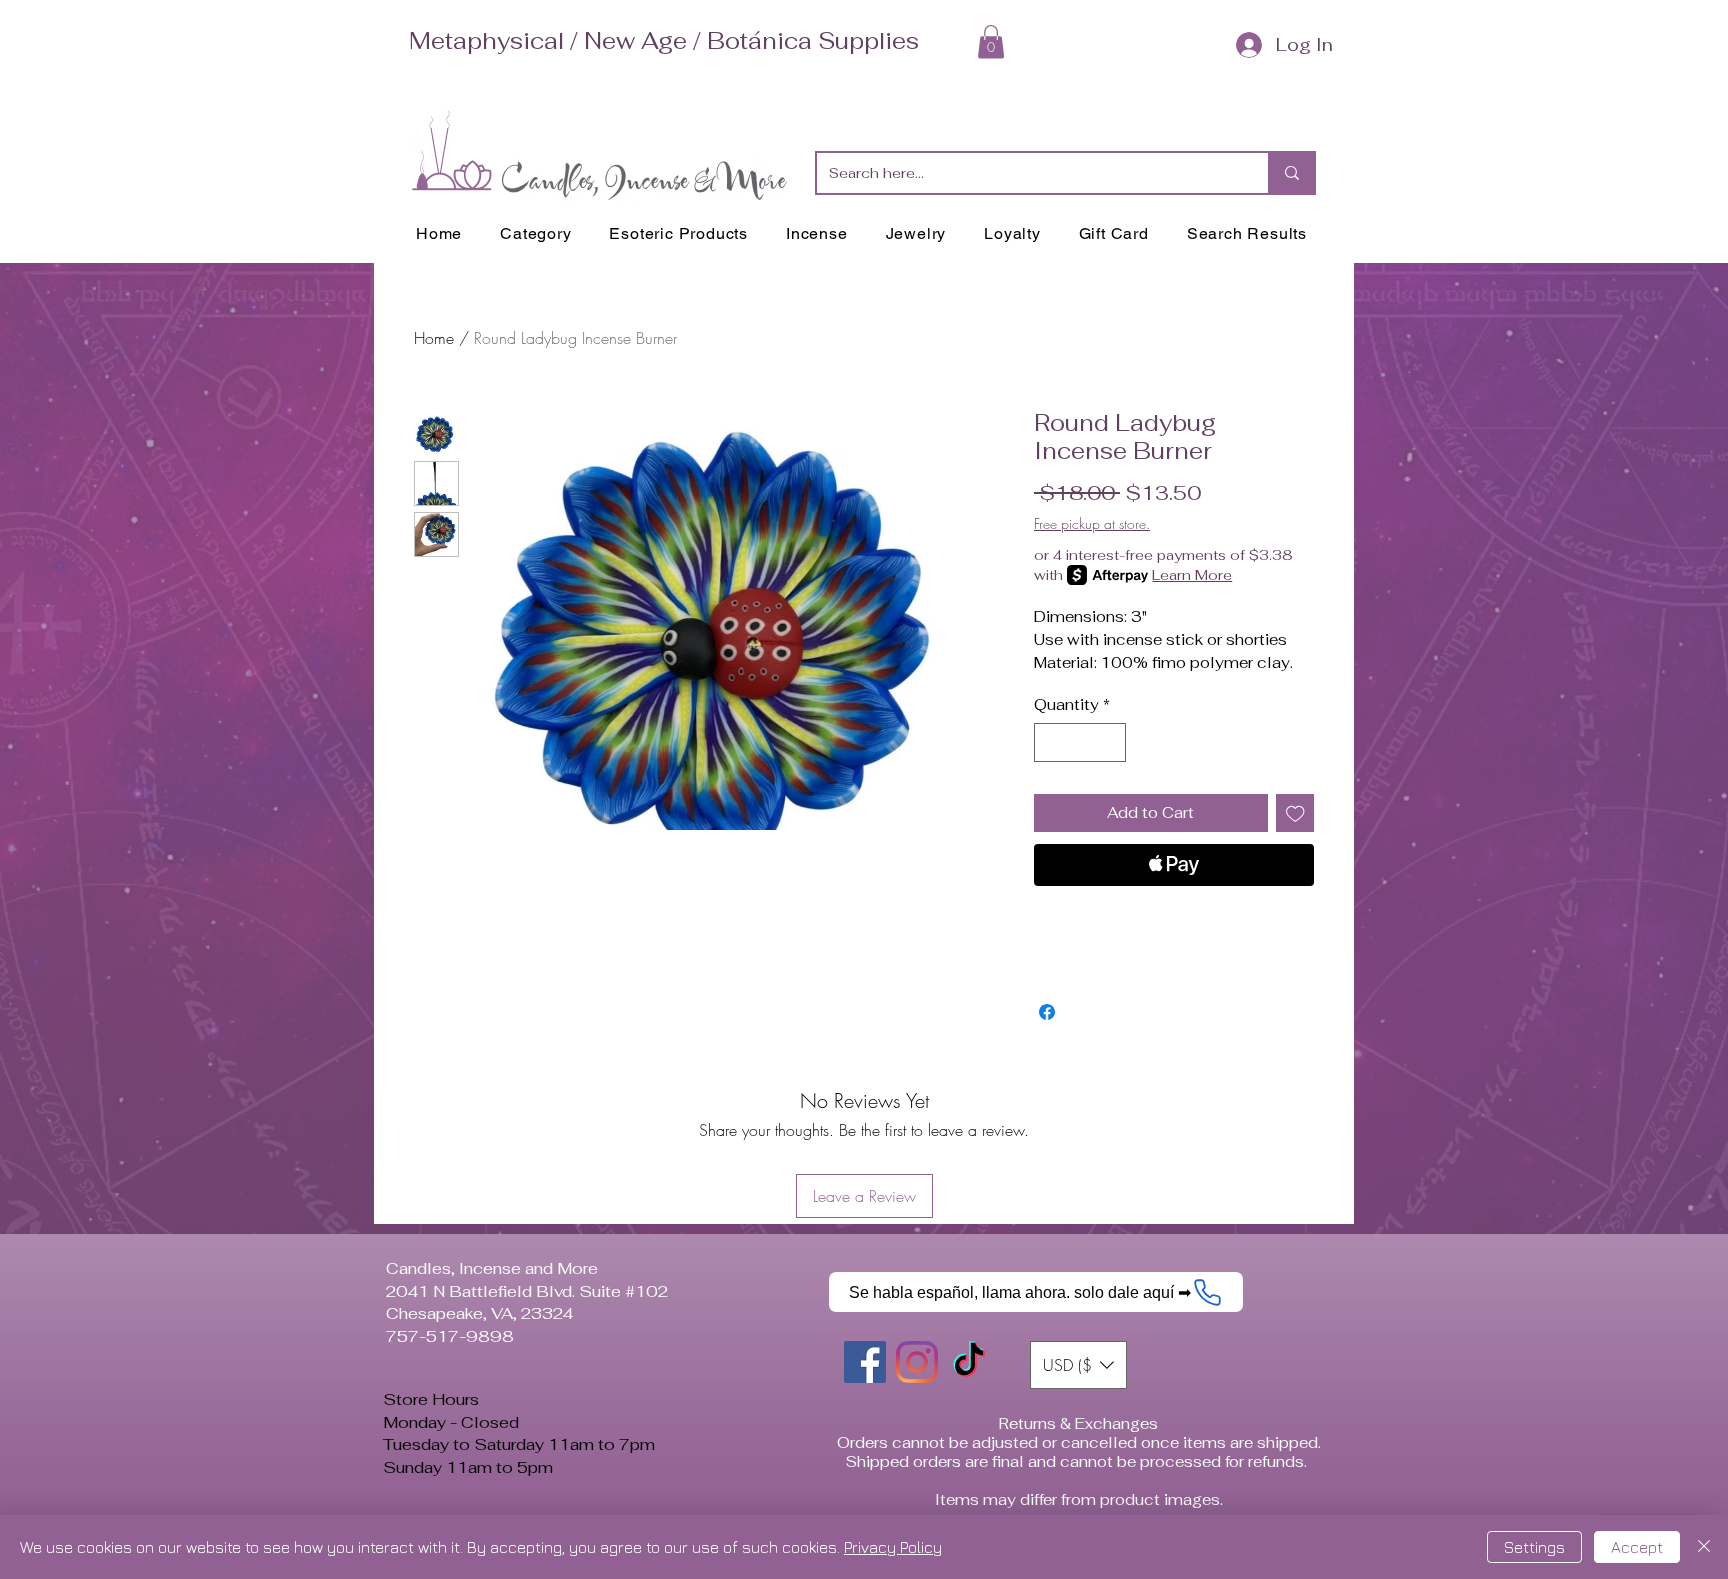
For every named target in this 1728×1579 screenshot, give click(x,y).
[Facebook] (865, 1362)
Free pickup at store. (1092, 523)
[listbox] (1078, 1365)
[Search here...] (1291, 173)
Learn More (1192, 575)
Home (434, 338)
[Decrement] (1050, 742)
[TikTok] (969, 1362)
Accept (1637, 1547)
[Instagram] (917, 1362)
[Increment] (1110, 742)
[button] (991, 41)
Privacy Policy (893, 1547)
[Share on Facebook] (1047, 1012)
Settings (1534, 1547)
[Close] (1704, 1547)
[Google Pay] (1174, 919)
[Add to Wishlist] (1295, 813)
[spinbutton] (1080, 742)
